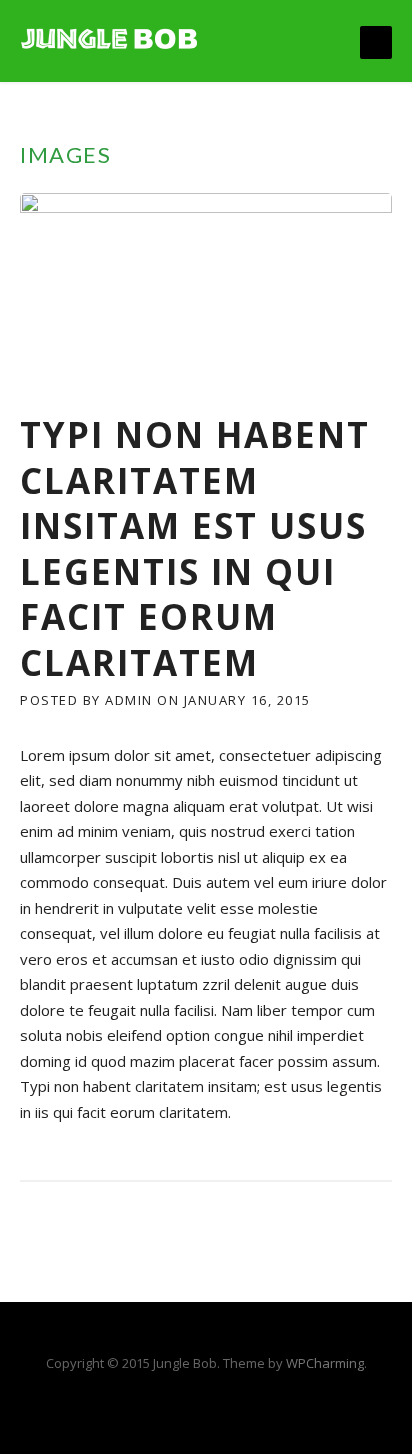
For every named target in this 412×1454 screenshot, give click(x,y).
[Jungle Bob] (110, 37)
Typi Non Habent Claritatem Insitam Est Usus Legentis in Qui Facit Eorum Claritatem (195, 548)
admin (129, 700)
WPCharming (325, 1363)
